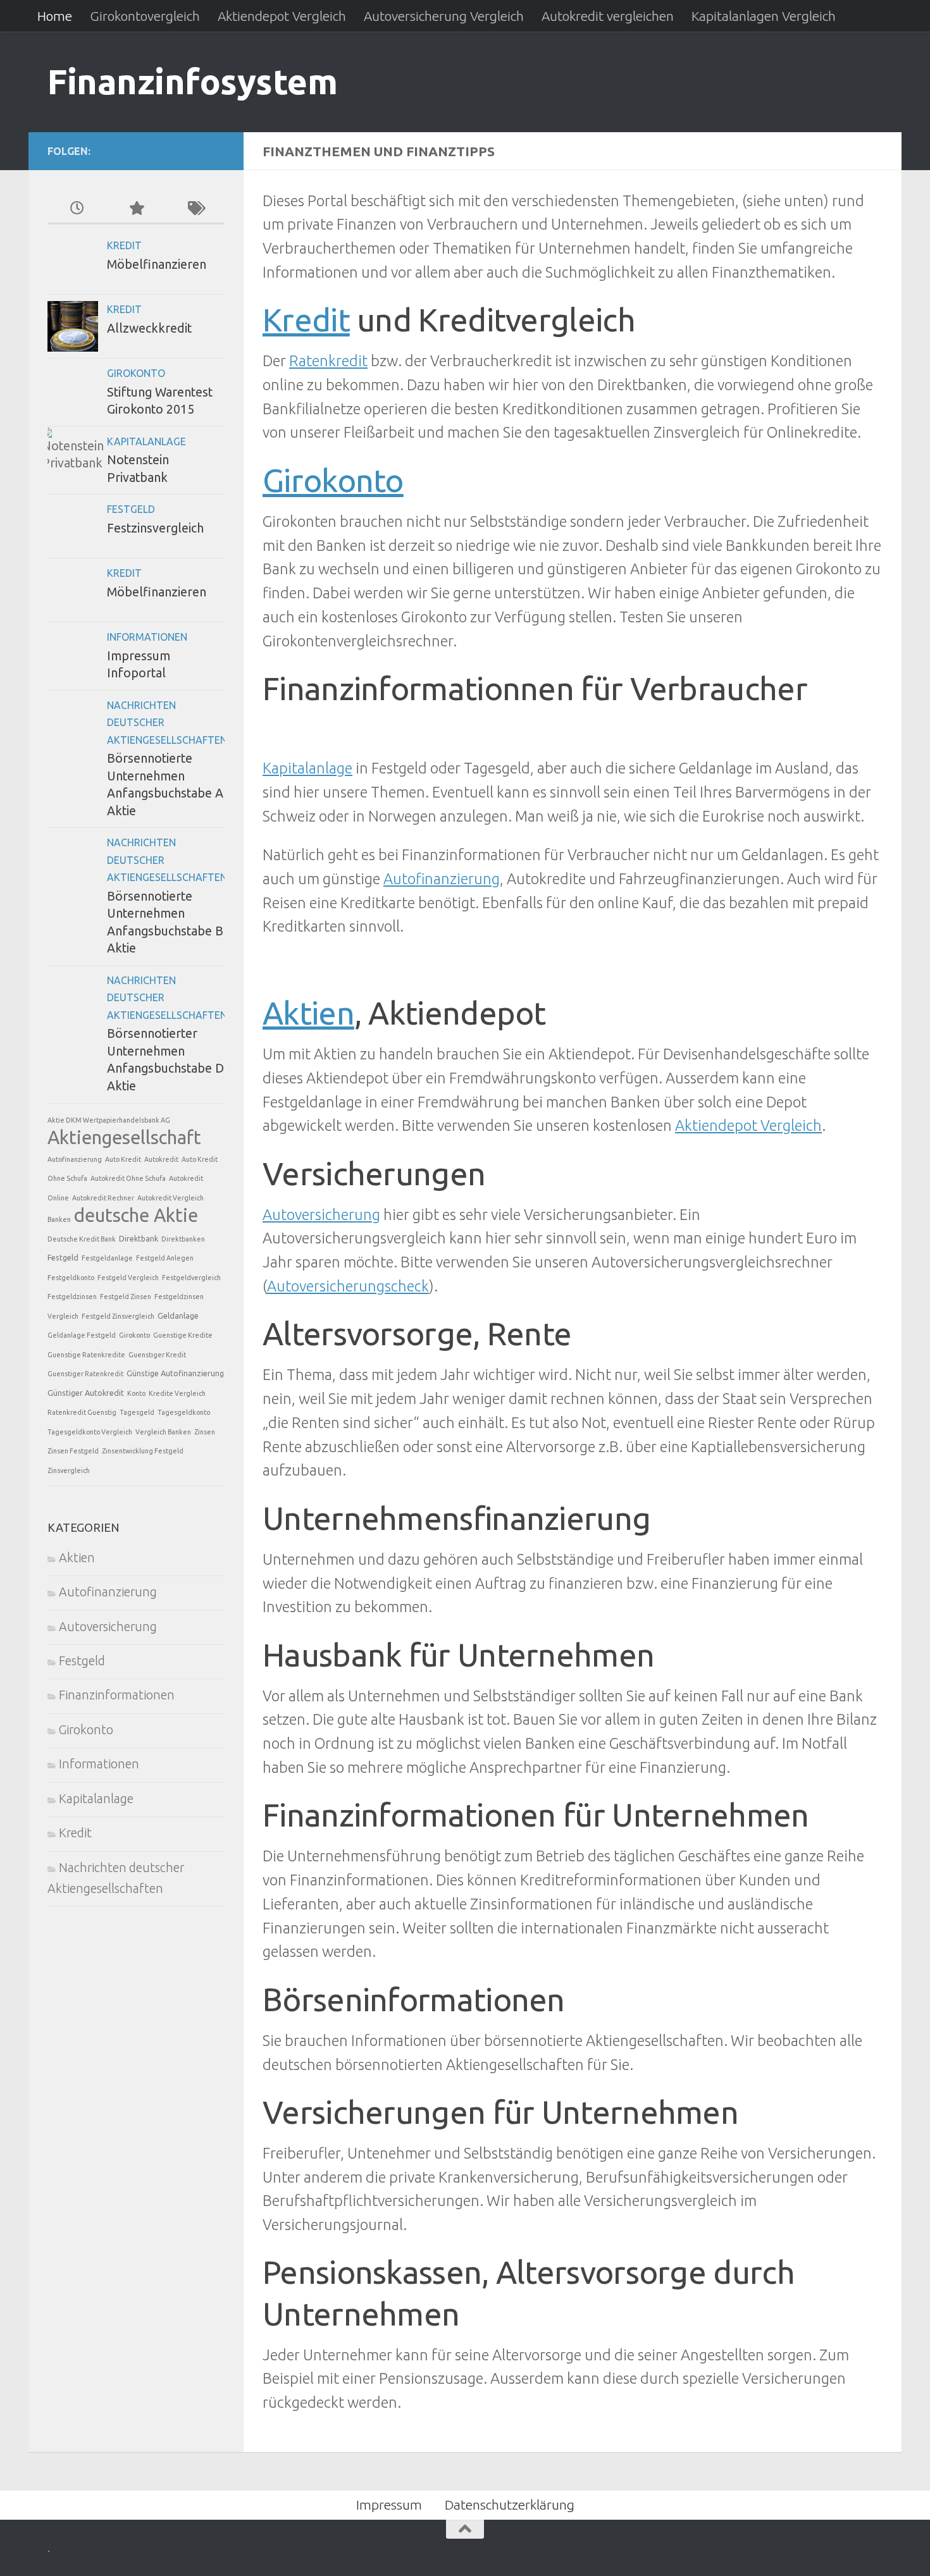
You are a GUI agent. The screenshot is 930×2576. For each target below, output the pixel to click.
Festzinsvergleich (155, 528)
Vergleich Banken (163, 1432)
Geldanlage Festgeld (82, 1335)
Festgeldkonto (71, 1278)
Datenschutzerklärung (510, 2505)
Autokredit (161, 1159)
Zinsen (205, 1432)
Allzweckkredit (149, 328)
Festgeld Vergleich (128, 1278)
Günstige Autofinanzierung (175, 1373)
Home (55, 16)
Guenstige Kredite (183, 1335)
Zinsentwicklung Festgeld (143, 1451)
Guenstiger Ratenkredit (85, 1374)
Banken (59, 1219)
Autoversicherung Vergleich (444, 16)
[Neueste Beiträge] (77, 209)
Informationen (147, 637)
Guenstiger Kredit (157, 1355)
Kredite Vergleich (177, 1393)
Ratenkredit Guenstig (82, 1412)
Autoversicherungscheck (348, 1286)
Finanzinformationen (117, 1695)
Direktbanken (183, 1239)
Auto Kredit (123, 1159)
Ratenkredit (328, 361)
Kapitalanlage (307, 768)
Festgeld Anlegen (165, 1258)
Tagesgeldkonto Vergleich (90, 1432)
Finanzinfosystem (192, 81)
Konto (136, 1393)
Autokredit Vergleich (170, 1198)
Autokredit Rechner (103, 1198)
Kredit (306, 319)
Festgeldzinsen (72, 1297)
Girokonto (333, 480)
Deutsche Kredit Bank (82, 1239)
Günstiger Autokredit (86, 1393)
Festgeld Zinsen (126, 1297)
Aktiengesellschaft (124, 1137)
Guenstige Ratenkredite (86, 1355)
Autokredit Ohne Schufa (128, 1178)
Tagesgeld (137, 1412)
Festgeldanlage (107, 1258)
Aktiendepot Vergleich (282, 16)
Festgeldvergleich (191, 1278)
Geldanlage (178, 1316)
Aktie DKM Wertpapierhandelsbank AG (109, 1120)
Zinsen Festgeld (73, 1451)
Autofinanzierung (442, 878)
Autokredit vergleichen (608, 16)
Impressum (389, 2505)
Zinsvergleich (69, 1470)
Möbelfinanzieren (157, 264)
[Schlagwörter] (195, 209)
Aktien (308, 1013)
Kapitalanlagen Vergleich (764, 16)
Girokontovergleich (145, 16)
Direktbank (139, 1238)
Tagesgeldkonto (184, 1412)
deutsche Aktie (136, 1215)
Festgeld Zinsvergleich (118, 1316)
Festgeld (131, 509)
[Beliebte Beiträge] (136, 209)
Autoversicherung (321, 1214)
